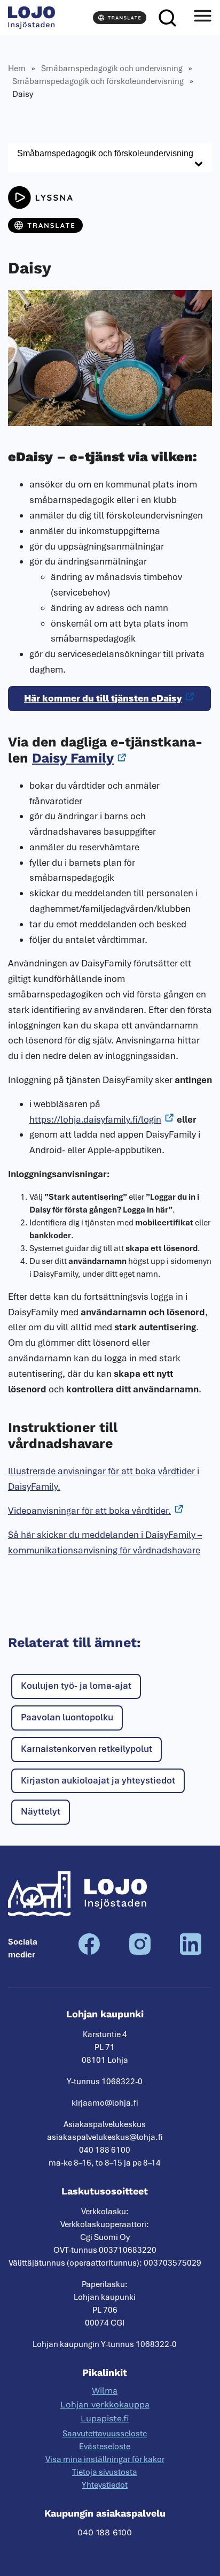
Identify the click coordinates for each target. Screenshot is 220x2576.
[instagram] (140, 1952)
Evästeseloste (105, 2447)
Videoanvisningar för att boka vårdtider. (89, 1511)
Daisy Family (73, 758)
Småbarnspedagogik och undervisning (112, 68)
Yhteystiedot (105, 2485)
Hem (17, 68)
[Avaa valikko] (202, 18)
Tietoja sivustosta (105, 2472)
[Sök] (167, 18)
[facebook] (89, 1952)
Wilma (105, 2391)
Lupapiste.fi (105, 2418)
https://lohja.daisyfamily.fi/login (95, 1119)
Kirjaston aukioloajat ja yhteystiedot (98, 1780)
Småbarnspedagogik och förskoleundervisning (98, 81)
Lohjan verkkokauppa (105, 2404)
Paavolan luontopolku (67, 1717)
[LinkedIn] (191, 1952)
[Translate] (120, 18)
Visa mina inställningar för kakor (105, 2459)
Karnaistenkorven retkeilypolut (87, 1749)
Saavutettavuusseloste (105, 2434)
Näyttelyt (41, 1811)
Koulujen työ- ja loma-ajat (76, 1686)
